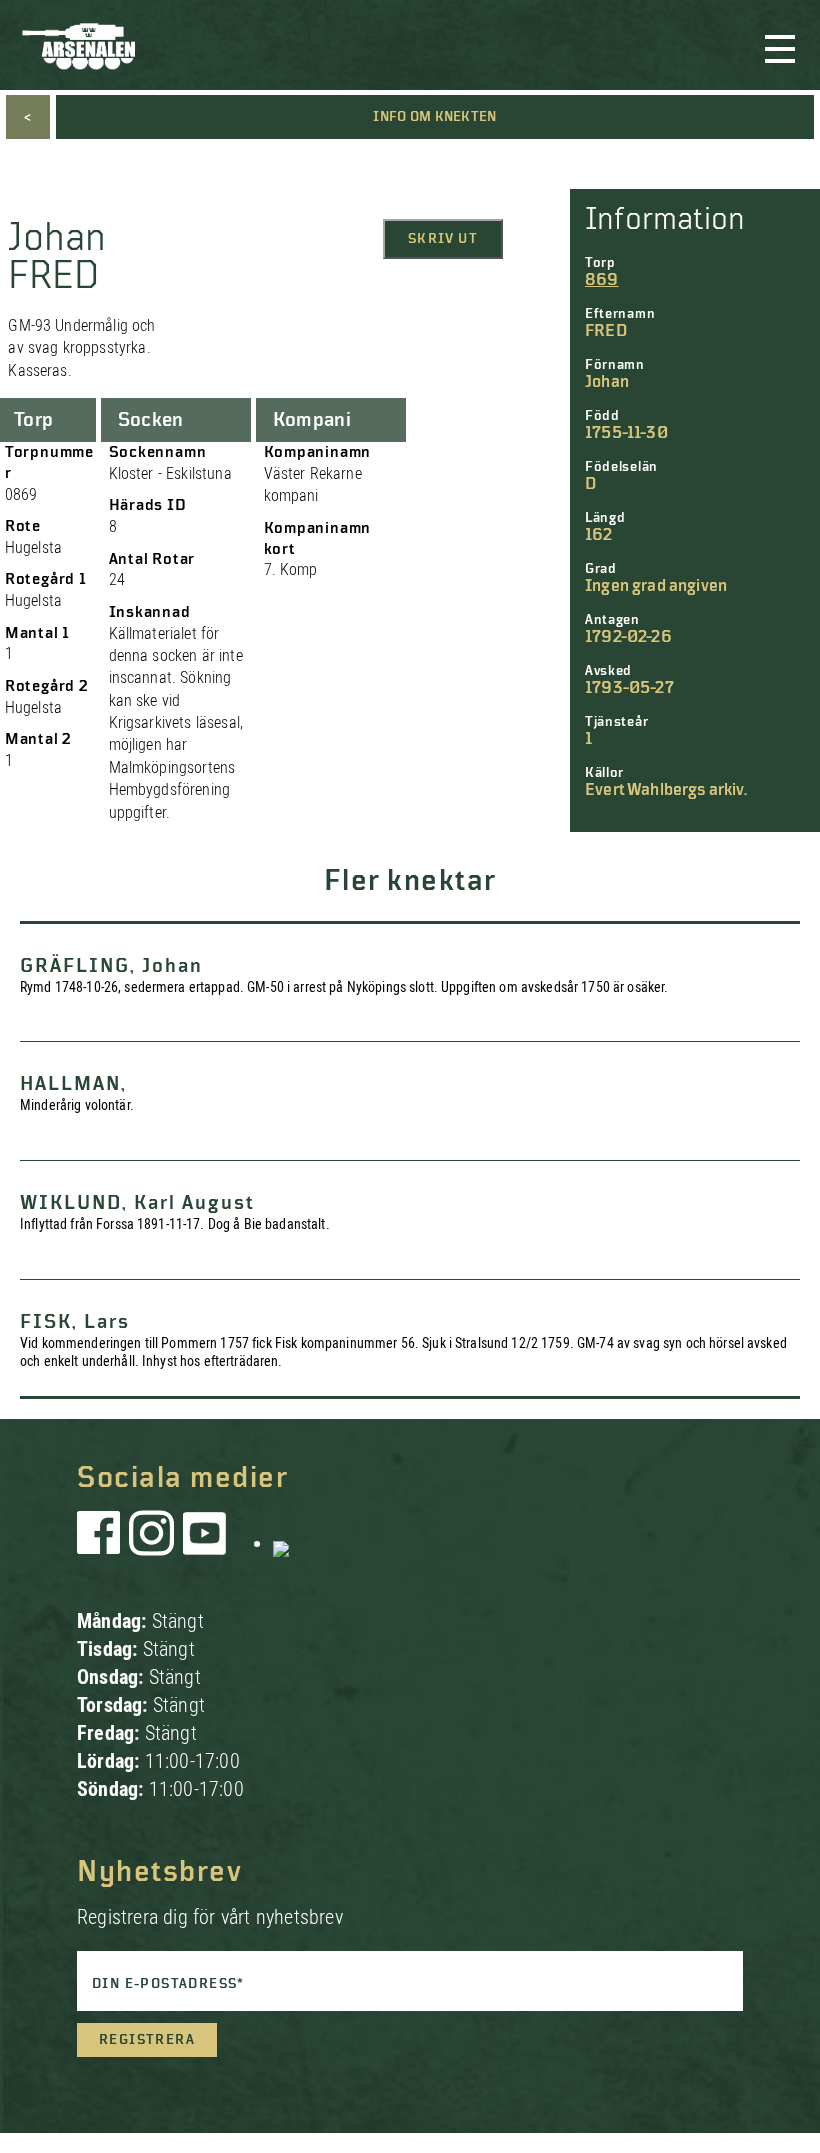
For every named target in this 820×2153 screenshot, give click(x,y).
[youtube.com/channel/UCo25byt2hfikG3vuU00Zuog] (205, 1543)
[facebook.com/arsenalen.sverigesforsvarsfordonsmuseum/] (102, 1543)
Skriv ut (443, 239)
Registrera (147, 2040)
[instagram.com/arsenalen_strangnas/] (152, 1543)
